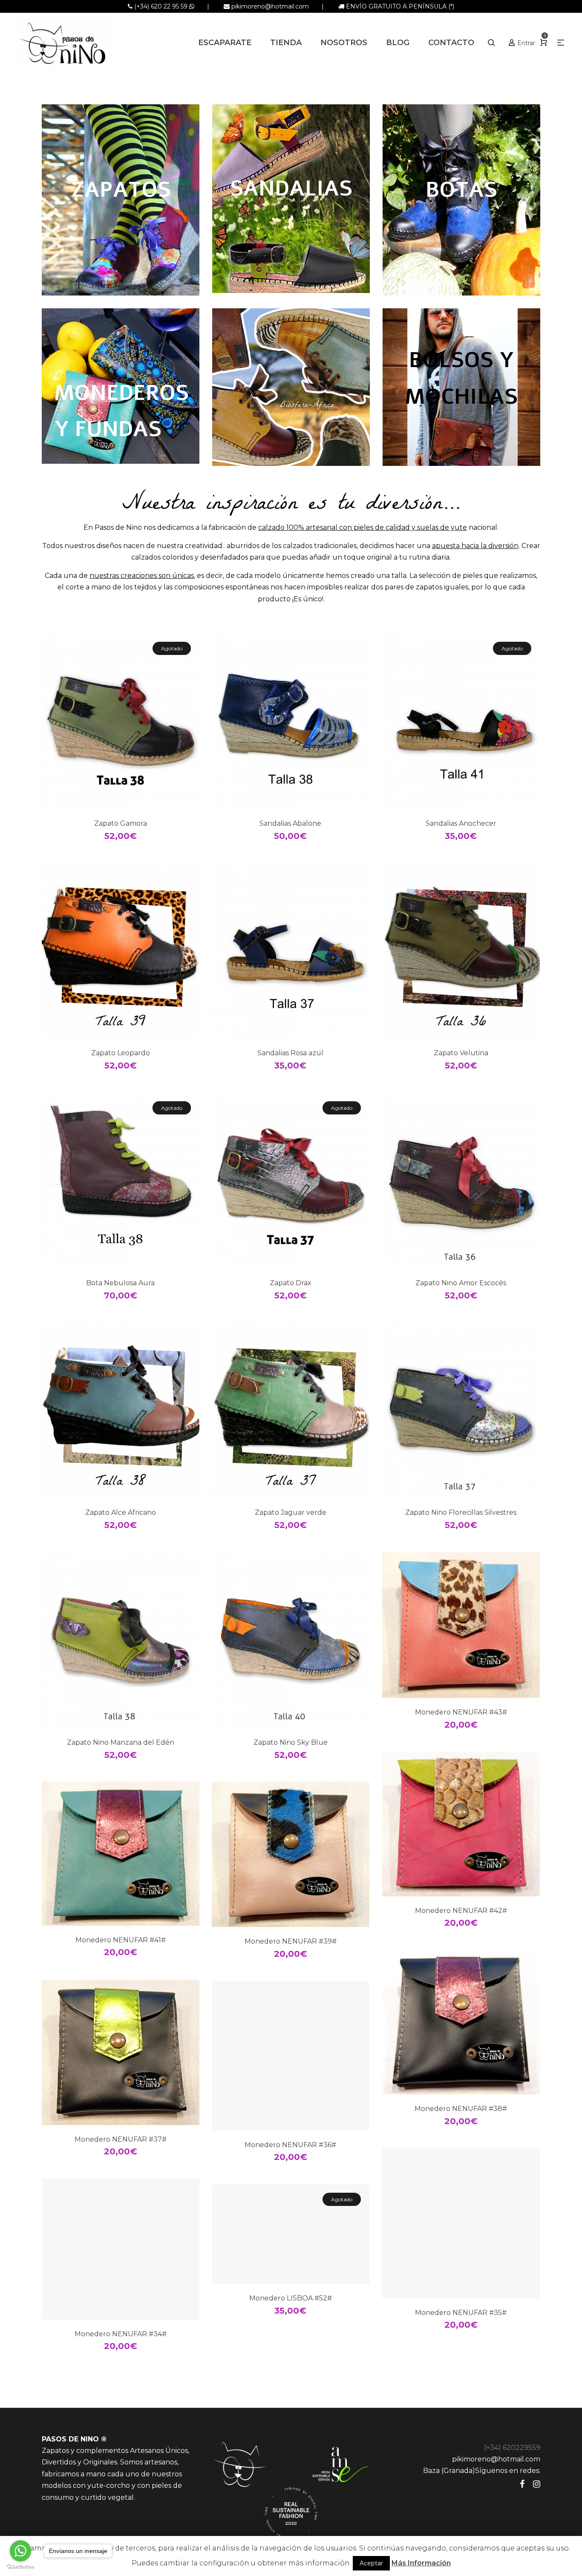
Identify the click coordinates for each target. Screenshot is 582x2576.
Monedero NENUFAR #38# (461, 2109)
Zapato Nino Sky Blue (291, 1742)
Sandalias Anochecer (461, 823)
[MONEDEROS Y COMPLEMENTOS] (121, 386)
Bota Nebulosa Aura (120, 1283)
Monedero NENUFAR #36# (290, 2145)
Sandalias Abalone (290, 823)
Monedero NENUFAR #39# (291, 1941)
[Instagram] (537, 2484)
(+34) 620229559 (512, 2448)
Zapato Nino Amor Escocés (461, 1283)
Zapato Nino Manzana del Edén (121, 1742)
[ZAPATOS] (121, 200)
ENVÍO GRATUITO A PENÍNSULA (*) (400, 6)
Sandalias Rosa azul (290, 1053)
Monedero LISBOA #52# (291, 2298)
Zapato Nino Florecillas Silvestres (461, 1512)
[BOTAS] (461, 200)
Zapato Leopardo (121, 1053)
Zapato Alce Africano (121, 1512)
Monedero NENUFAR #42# (461, 1911)
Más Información (421, 2563)
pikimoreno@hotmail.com (270, 6)
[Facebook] (522, 2484)
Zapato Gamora (121, 823)
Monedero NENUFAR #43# (461, 1712)
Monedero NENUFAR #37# (121, 2139)
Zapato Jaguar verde (291, 1512)
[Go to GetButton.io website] (20, 2567)
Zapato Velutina (461, 1053)
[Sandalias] (291, 199)
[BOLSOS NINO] (461, 387)
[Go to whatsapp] (20, 2551)
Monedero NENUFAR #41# (121, 1940)
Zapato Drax (291, 1283)
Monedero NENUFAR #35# (461, 2313)
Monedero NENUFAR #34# (121, 2334)
